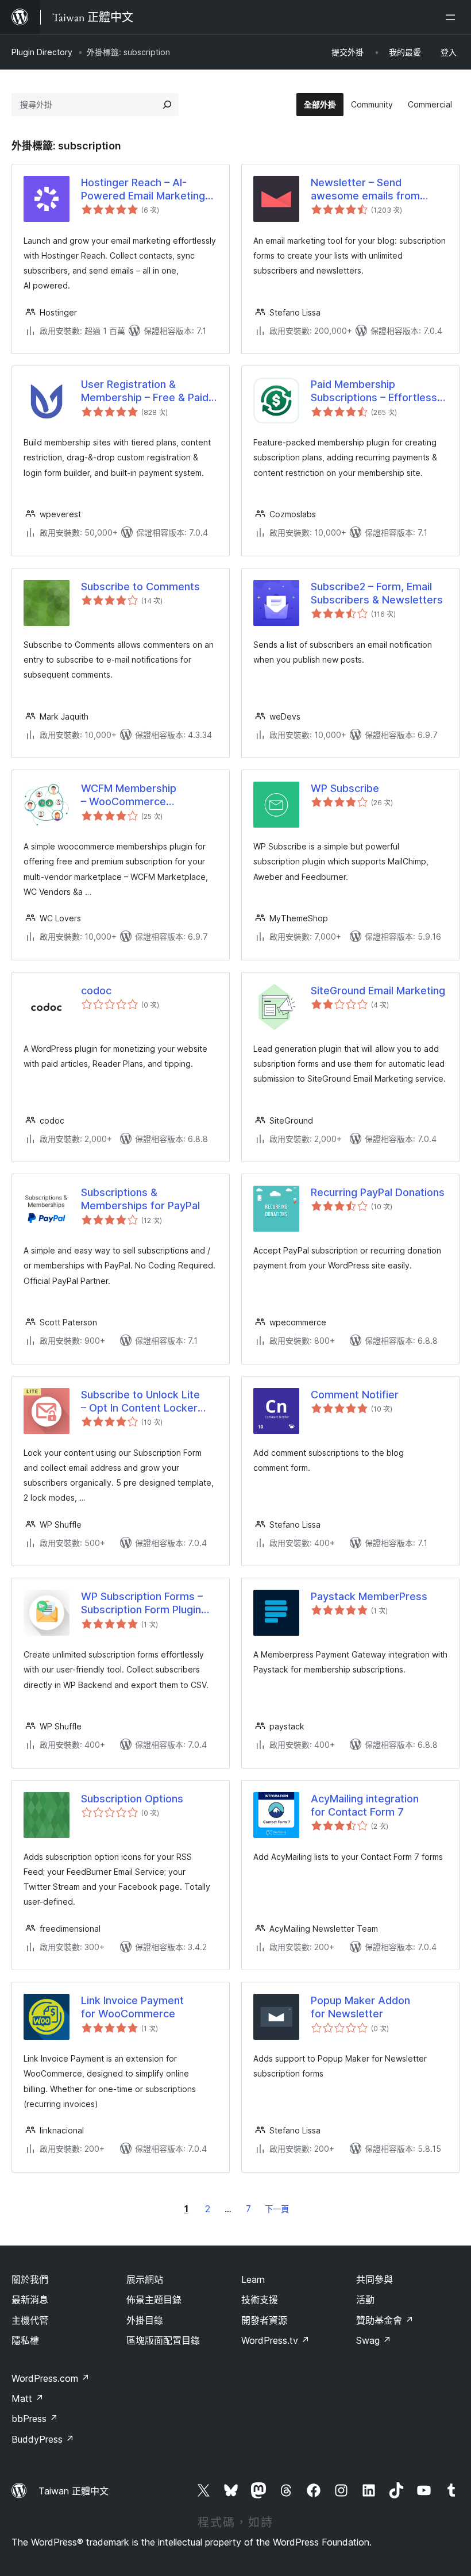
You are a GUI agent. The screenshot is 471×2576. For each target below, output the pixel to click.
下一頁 (277, 2209)
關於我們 (30, 2279)
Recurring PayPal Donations (378, 1192)
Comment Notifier (355, 1395)
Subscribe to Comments (140, 587)
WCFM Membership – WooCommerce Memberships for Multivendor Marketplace (142, 795)
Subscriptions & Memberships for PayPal (140, 1199)
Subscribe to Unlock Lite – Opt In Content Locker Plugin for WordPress (140, 1402)
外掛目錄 (145, 2320)
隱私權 (25, 2340)
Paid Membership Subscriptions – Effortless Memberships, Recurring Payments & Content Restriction (374, 391)
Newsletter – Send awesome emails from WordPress (365, 190)
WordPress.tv (275, 2340)
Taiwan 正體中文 (74, 2491)
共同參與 (375, 2279)
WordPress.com (51, 2378)
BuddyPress (43, 2439)
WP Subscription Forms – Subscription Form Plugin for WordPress (142, 1604)
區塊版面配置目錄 (163, 2340)
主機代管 (30, 2320)
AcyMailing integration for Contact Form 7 (365, 1805)
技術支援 (260, 2300)
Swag (374, 2340)
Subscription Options (132, 1799)
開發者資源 (264, 2320)
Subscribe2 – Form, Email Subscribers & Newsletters (377, 593)
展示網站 (145, 2279)
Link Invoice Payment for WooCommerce (132, 2007)
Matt (28, 2398)
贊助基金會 (385, 2320)
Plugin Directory (42, 52)
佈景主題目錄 (154, 2300)
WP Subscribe (345, 788)
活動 (365, 2300)
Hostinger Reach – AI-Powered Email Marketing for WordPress (143, 190)
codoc (96, 991)
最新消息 (30, 2300)
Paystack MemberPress (369, 1596)
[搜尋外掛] (167, 105)
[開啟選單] (453, 17)
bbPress (35, 2419)
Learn (253, 2279)
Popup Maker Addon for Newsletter (360, 2007)
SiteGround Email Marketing (378, 991)
